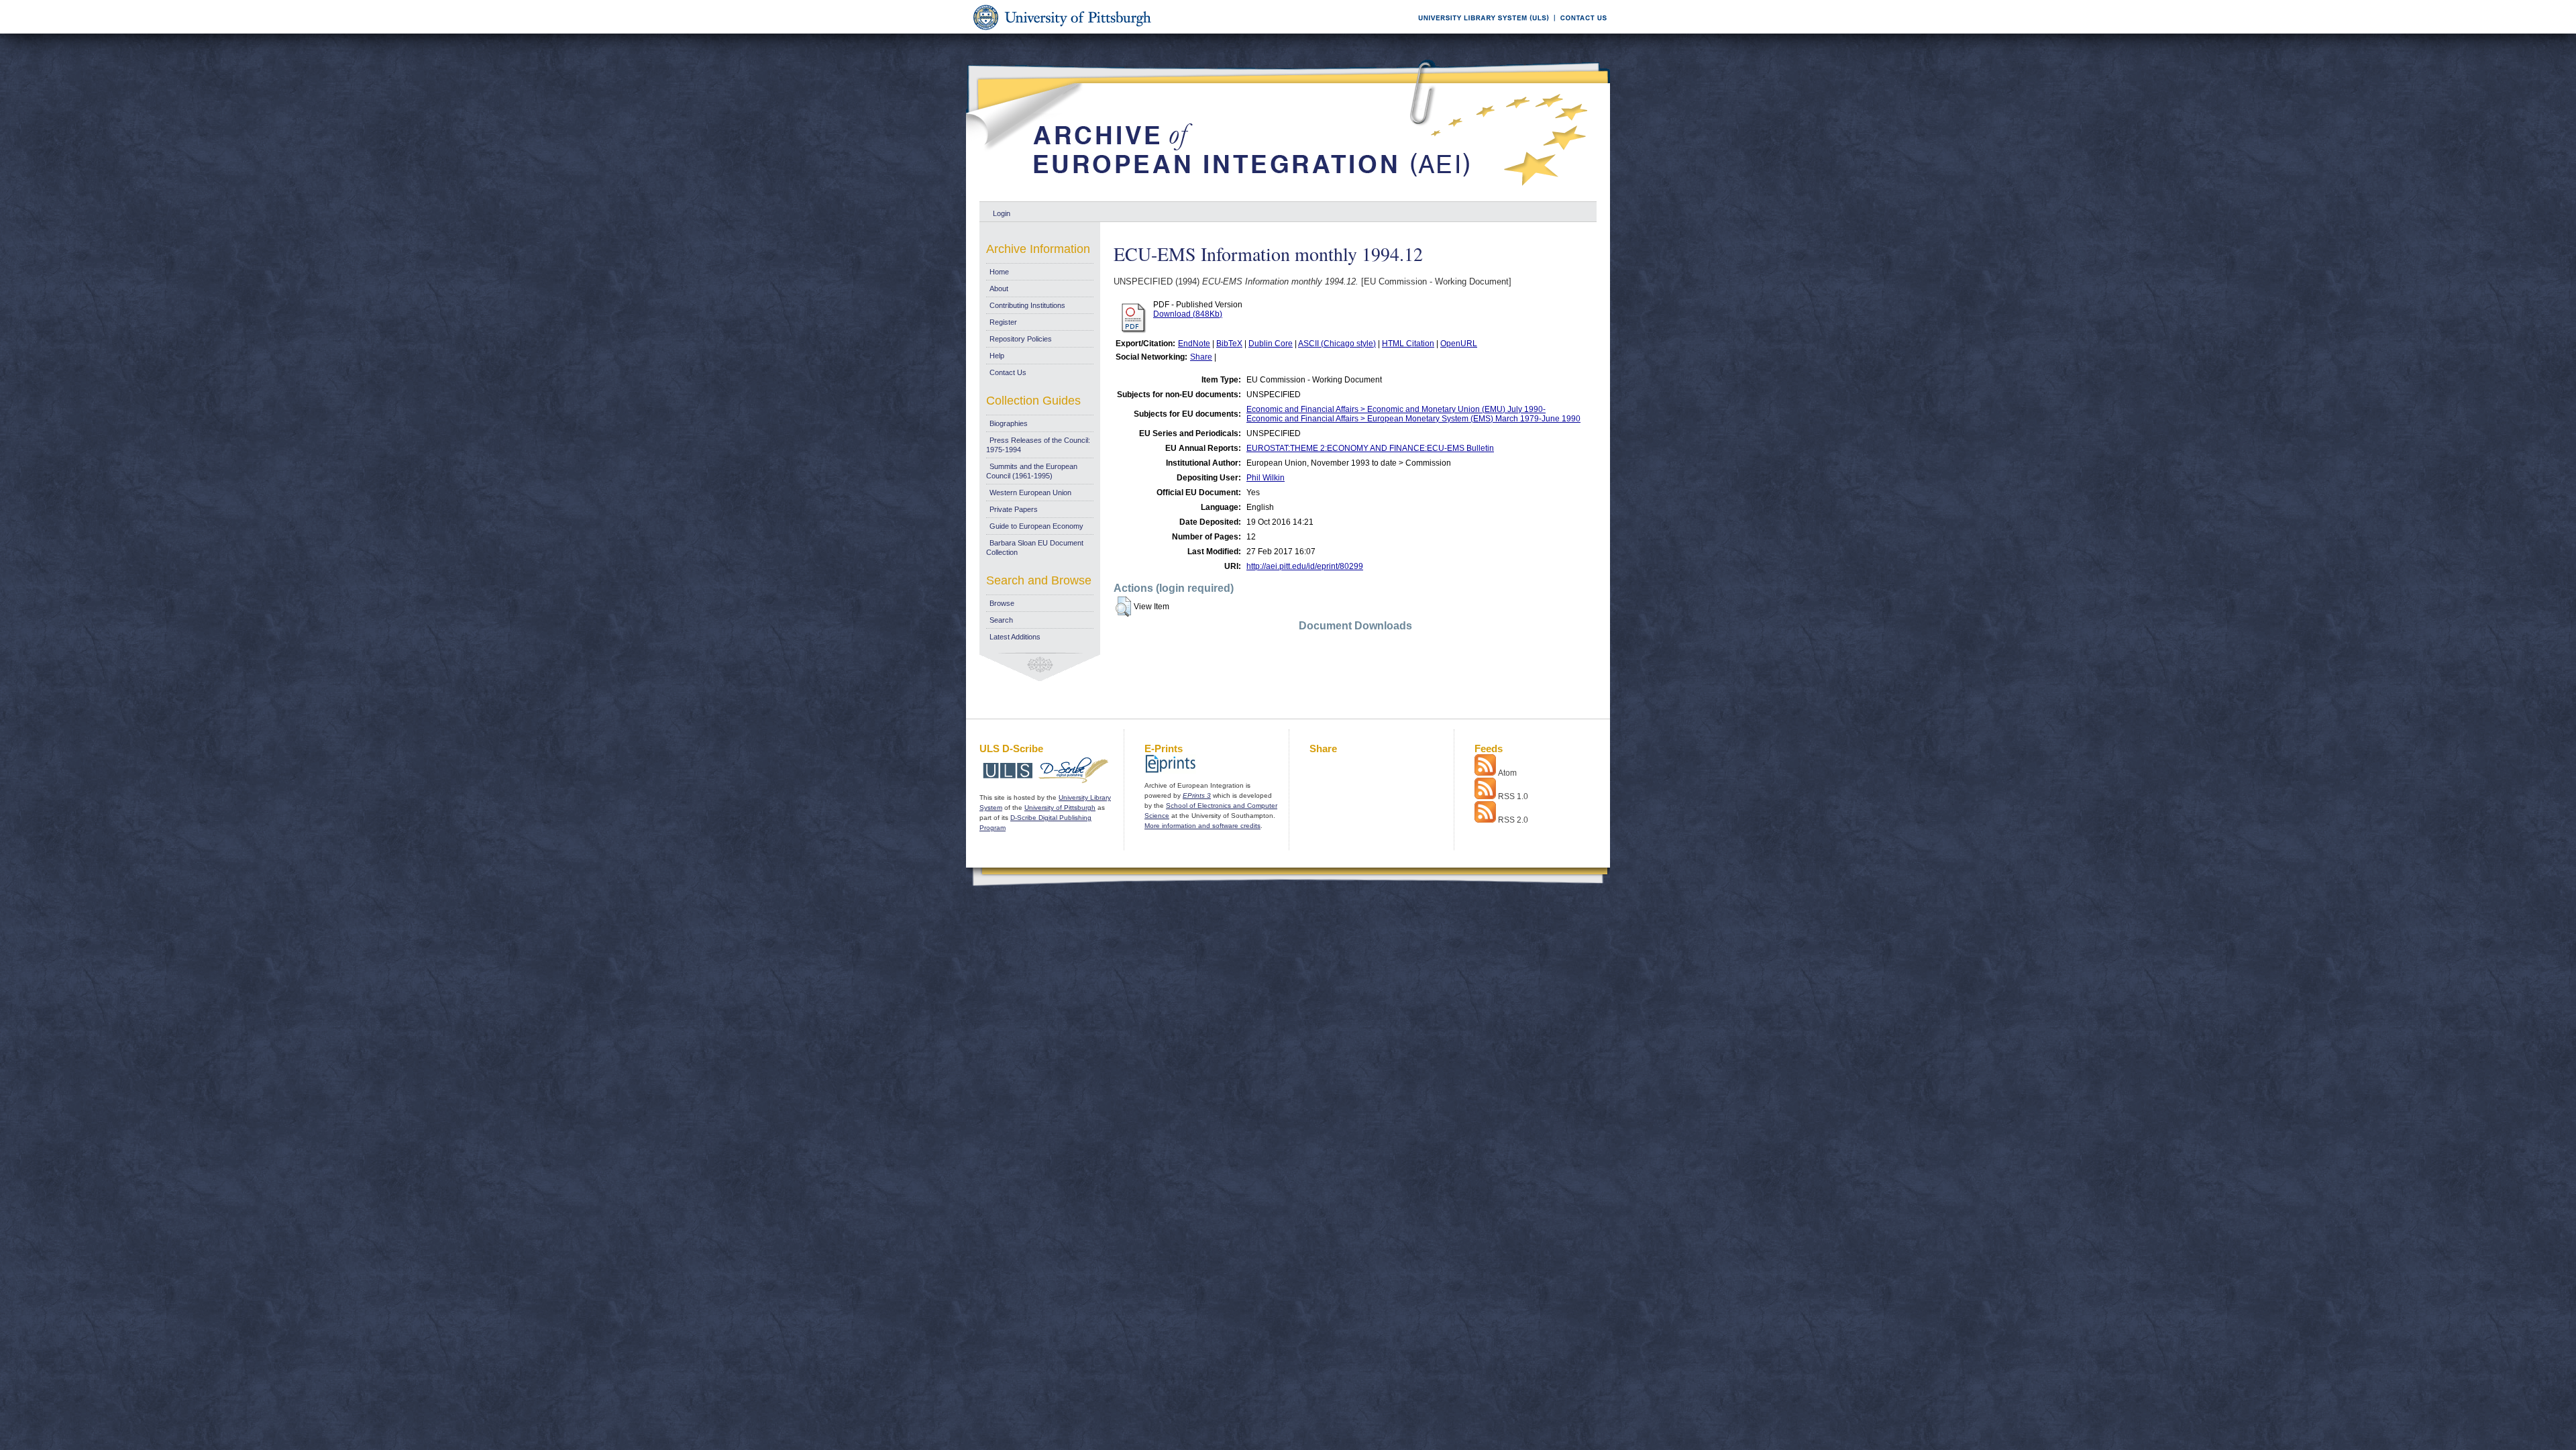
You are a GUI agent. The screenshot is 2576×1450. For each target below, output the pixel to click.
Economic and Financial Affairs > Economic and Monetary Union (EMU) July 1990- (1396, 409)
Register (1003, 322)
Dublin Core (1271, 344)
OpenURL (1459, 344)
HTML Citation (1408, 344)
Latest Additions (1015, 637)
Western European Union (1030, 493)
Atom (1507, 773)
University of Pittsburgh (1060, 808)
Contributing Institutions (1027, 305)
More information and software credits (1202, 826)
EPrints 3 (1197, 795)
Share (1201, 357)
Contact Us (1008, 372)
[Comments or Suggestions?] (1580, 31)
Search (1001, 620)
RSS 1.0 (1513, 796)
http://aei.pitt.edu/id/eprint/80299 (1305, 566)
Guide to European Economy (1036, 526)
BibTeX (1229, 344)
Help (997, 356)
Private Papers (1014, 509)
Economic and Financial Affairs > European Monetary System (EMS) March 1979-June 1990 (1413, 419)
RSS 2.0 (1513, 820)
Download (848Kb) (1188, 314)
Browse (1002, 603)
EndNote (1194, 344)
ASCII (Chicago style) (1337, 344)
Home (999, 272)
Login (1002, 213)
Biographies (1009, 423)
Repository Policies (1021, 339)
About (999, 289)
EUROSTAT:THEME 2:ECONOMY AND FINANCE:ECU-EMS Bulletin (1370, 448)
